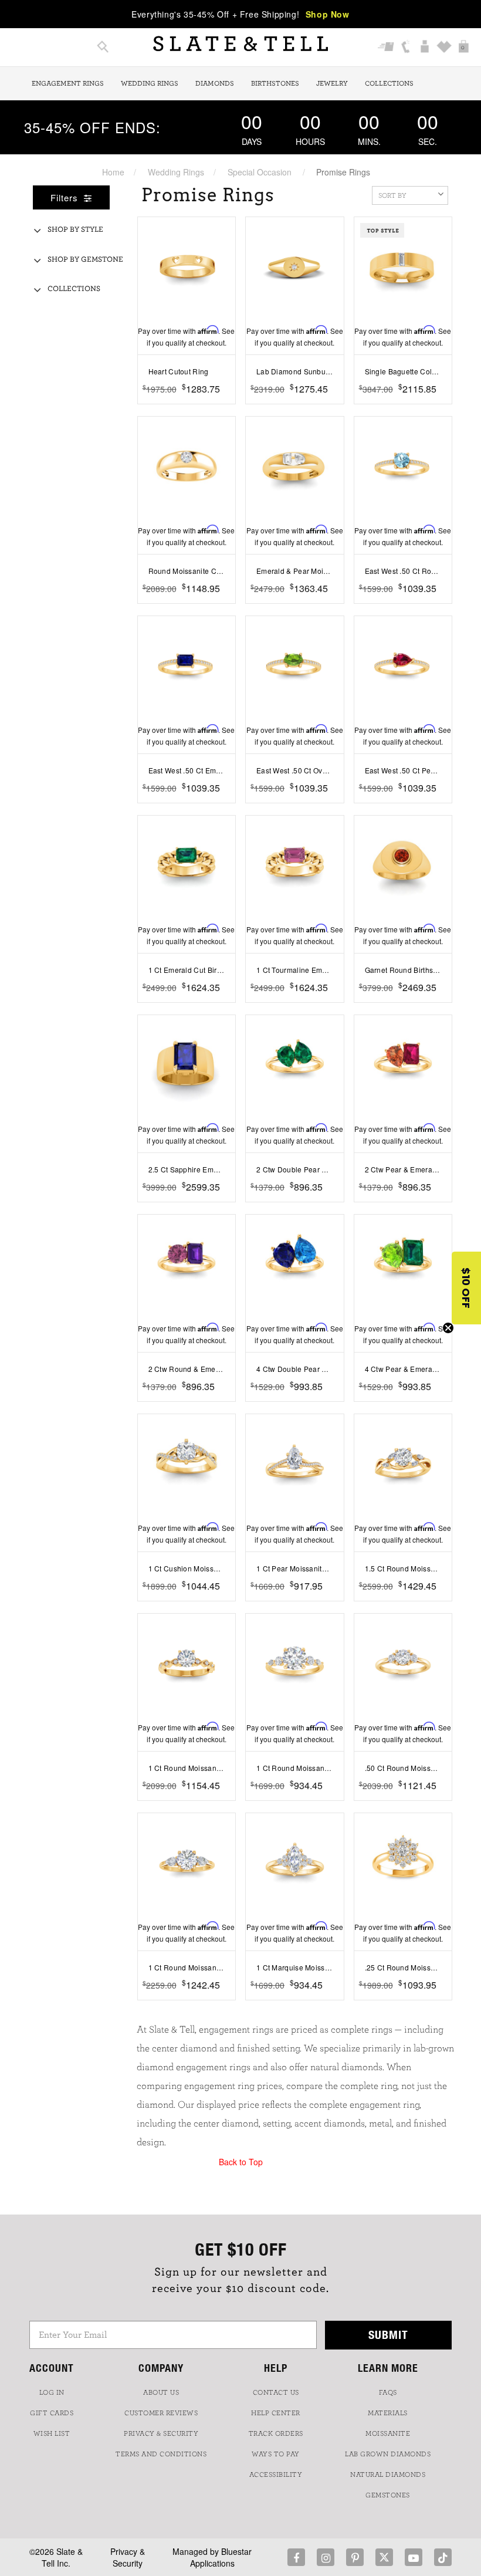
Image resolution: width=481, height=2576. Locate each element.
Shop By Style (75, 230)
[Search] (103, 48)
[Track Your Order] (386, 48)
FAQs (388, 2392)
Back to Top (241, 2162)
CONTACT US (276, 2392)
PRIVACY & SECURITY (161, 2433)
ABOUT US (161, 2392)
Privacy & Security (128, 2557)
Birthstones (275, 83)
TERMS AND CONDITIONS (161, 2454)
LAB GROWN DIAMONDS (388, 2454)
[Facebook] (296, 2557)
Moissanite (388, 2433)
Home (113, 172)
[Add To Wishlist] (228, 407)
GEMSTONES (388, 2495)
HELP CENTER (276, 2413)
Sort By (392, 195)
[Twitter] (384, 2557)
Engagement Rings (68, 83)
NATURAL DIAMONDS (388, 2474)
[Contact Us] (406, 48)
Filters (66, 197)
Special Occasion (260, 172)
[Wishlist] (444, 48)
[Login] (425, 48)
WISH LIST (52, 2433)
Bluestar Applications (221, 2557)
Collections (389, 83)
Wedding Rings (150, 83)
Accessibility (276, 2474)
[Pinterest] (355, 2557)
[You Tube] (414, 2557)
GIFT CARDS (52, 2413)
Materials (388, 2413)
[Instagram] (326, 2557)
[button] (466, 1288)
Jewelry (332, 83)
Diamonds (215, 83)
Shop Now (328, 14)
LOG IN (52, 2392)
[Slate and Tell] (240, 44)
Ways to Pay (276, 2454)
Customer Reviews (161, 2413)
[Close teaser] (448, 1328)
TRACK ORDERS (276, 2433)
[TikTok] (443, 2557)
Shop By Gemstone (85, 260)
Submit (388, 2335)
